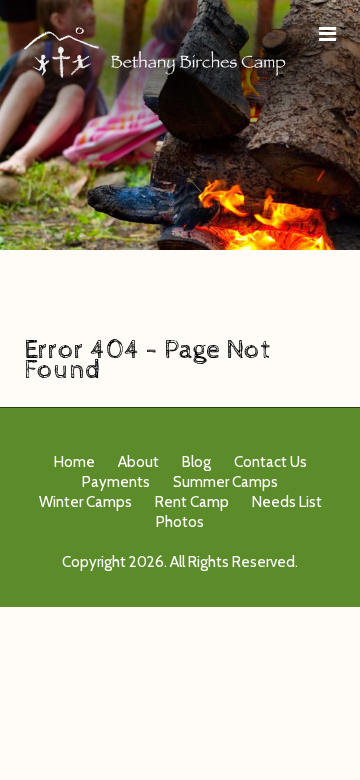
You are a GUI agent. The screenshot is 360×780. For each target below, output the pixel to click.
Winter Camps (85, 502)
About (138, 462)
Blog (196, 462)
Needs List (287, 502)
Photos (180, 522)
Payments (116, 482)
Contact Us (270, 462)
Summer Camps (225, 482)
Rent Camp (192, 502)
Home (74, 462)
